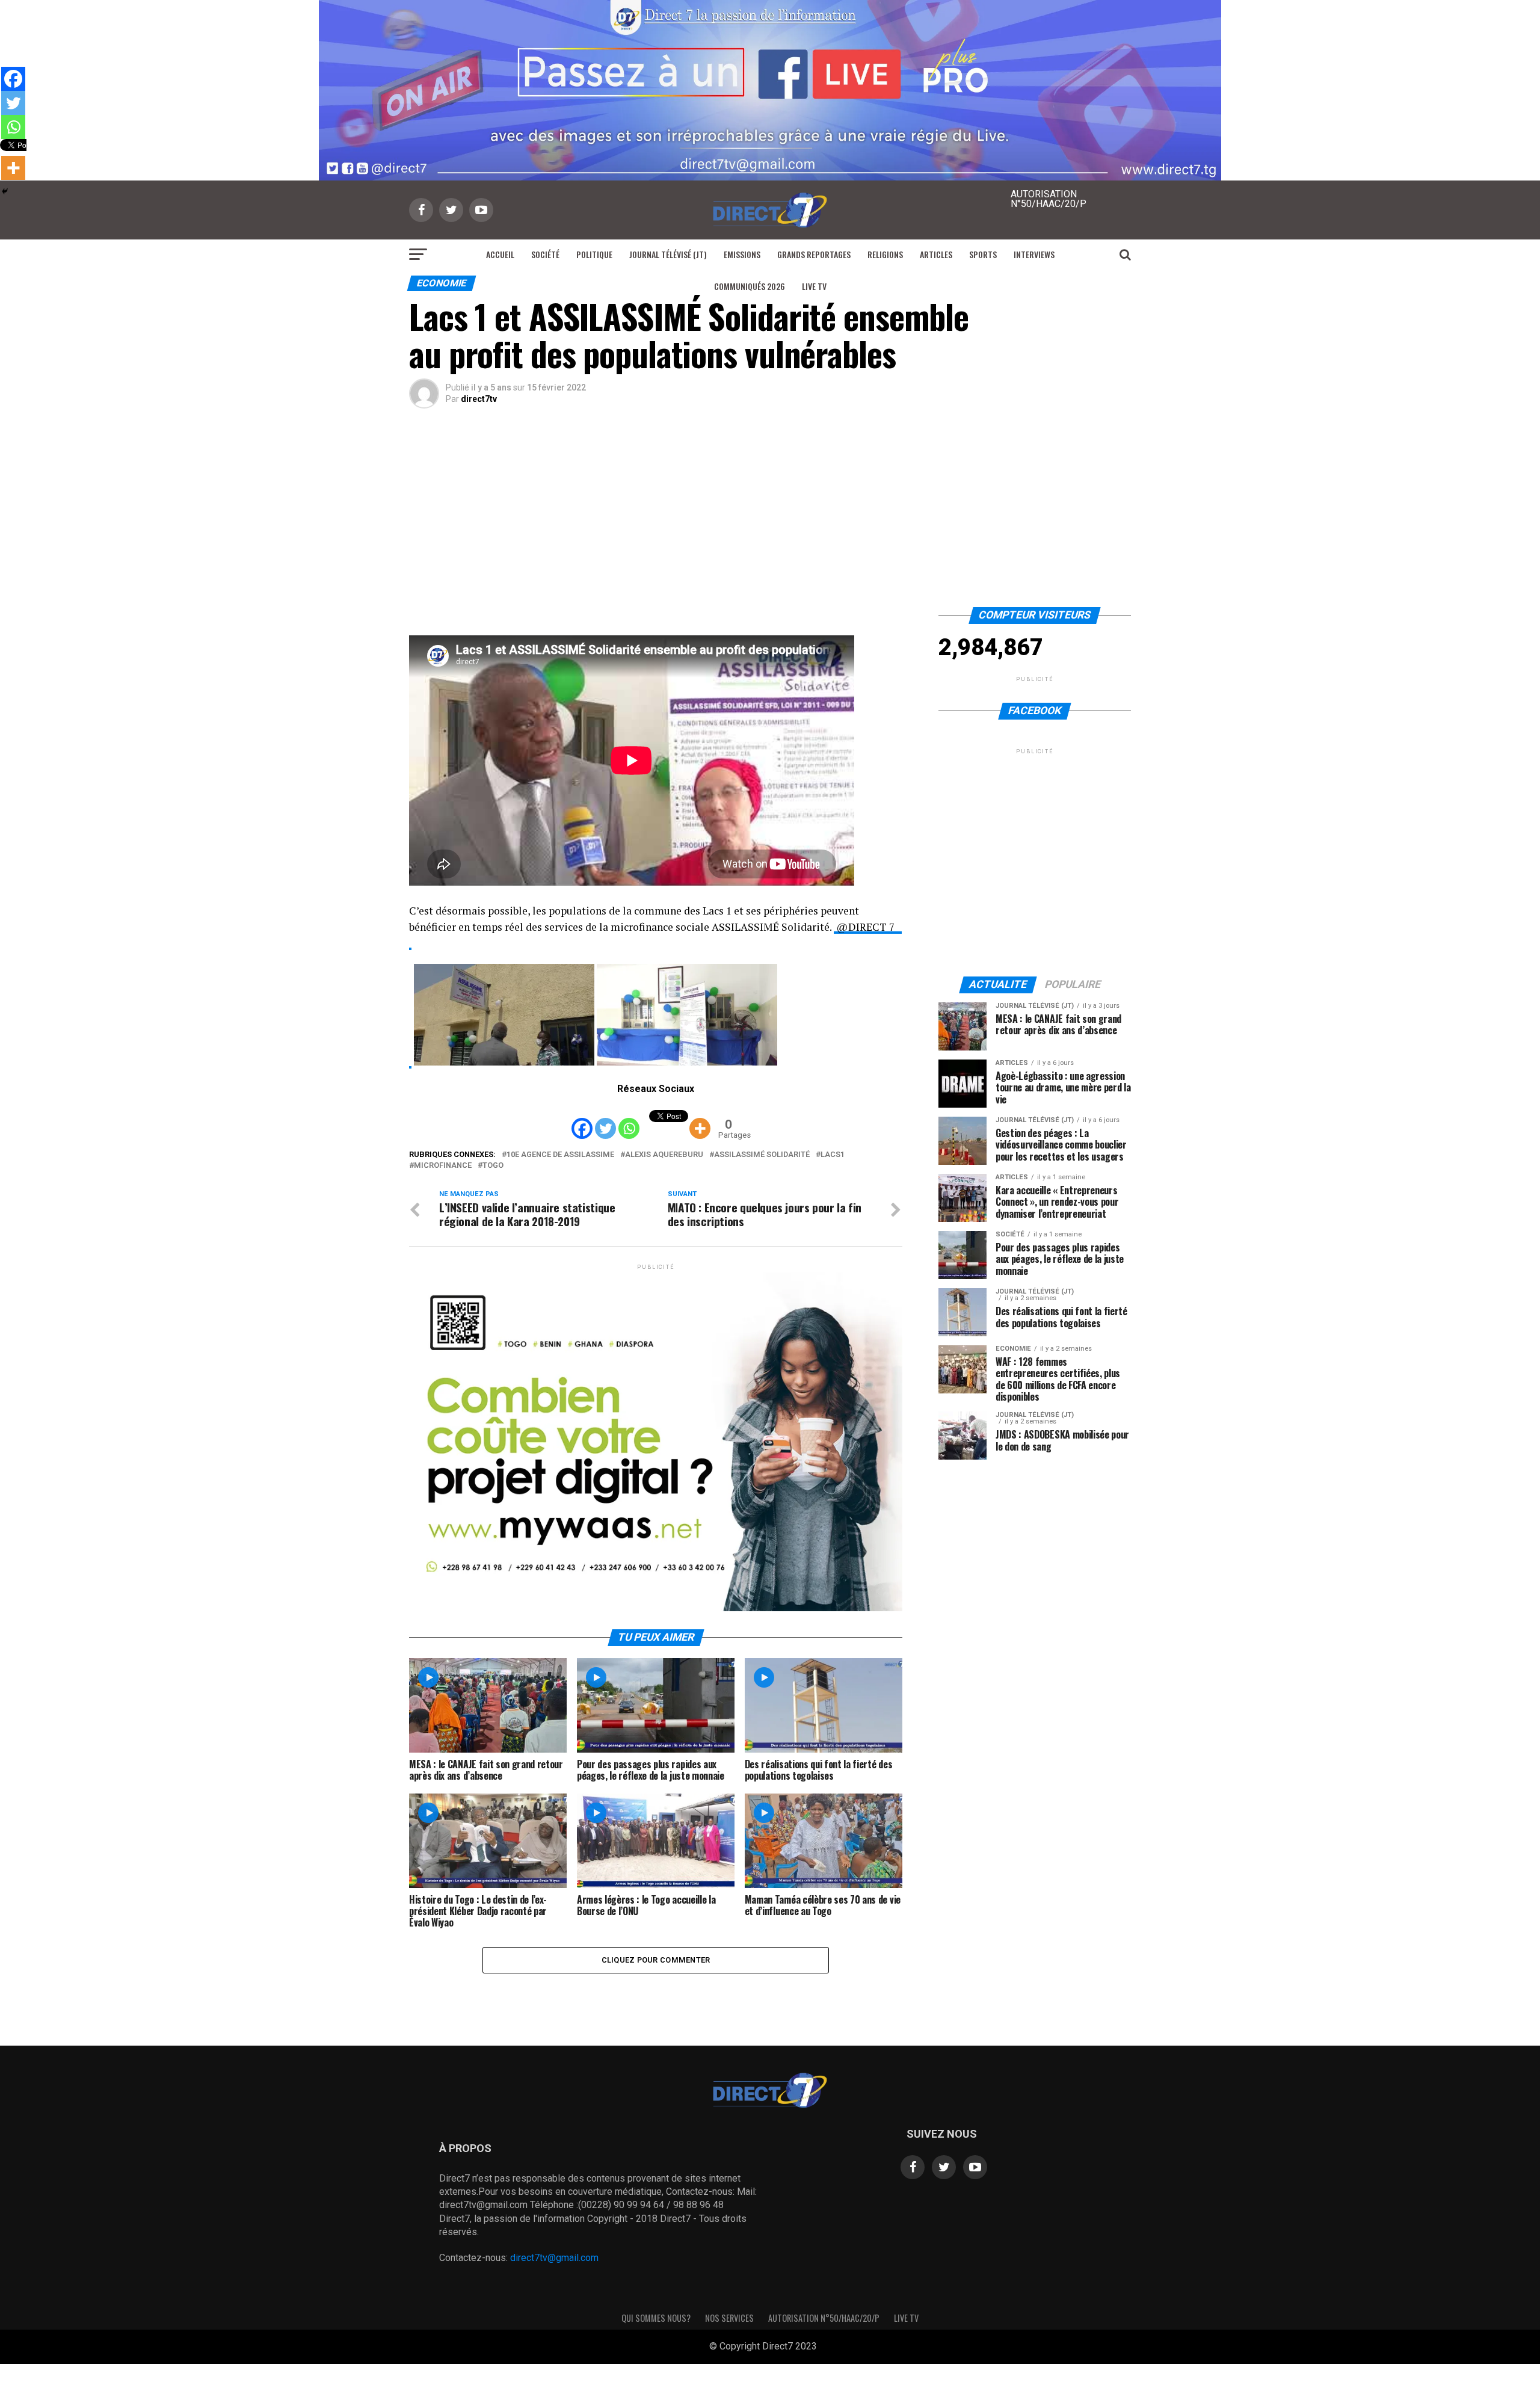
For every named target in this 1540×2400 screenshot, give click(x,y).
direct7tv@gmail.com (554, 2258)
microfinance (443, 1166)
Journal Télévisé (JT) (668, 254)
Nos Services (729, 2318)
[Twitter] (605, 1119)
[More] (700, 1119)
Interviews (1034, 254)
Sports (983, 254)
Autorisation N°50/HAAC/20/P (824, 2318)
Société (545, 254)
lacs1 (833, 1155)
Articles (936, 254)
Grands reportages (814, 254)
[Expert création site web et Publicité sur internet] (827, 2347)
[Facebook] (582, 1119)
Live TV (814, 286)
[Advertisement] (770, 517)
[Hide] (5, 191)
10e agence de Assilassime (560, 1155)
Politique (594, 254)
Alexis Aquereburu (664, 1155)
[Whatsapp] (629, 1119)
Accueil (500, 254)
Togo (493, 1166)
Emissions (742, 254)
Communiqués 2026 (750, 286)
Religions (885, 254)
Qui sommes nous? (656, 2318)
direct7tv (479, 399)
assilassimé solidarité (762, 1155)
